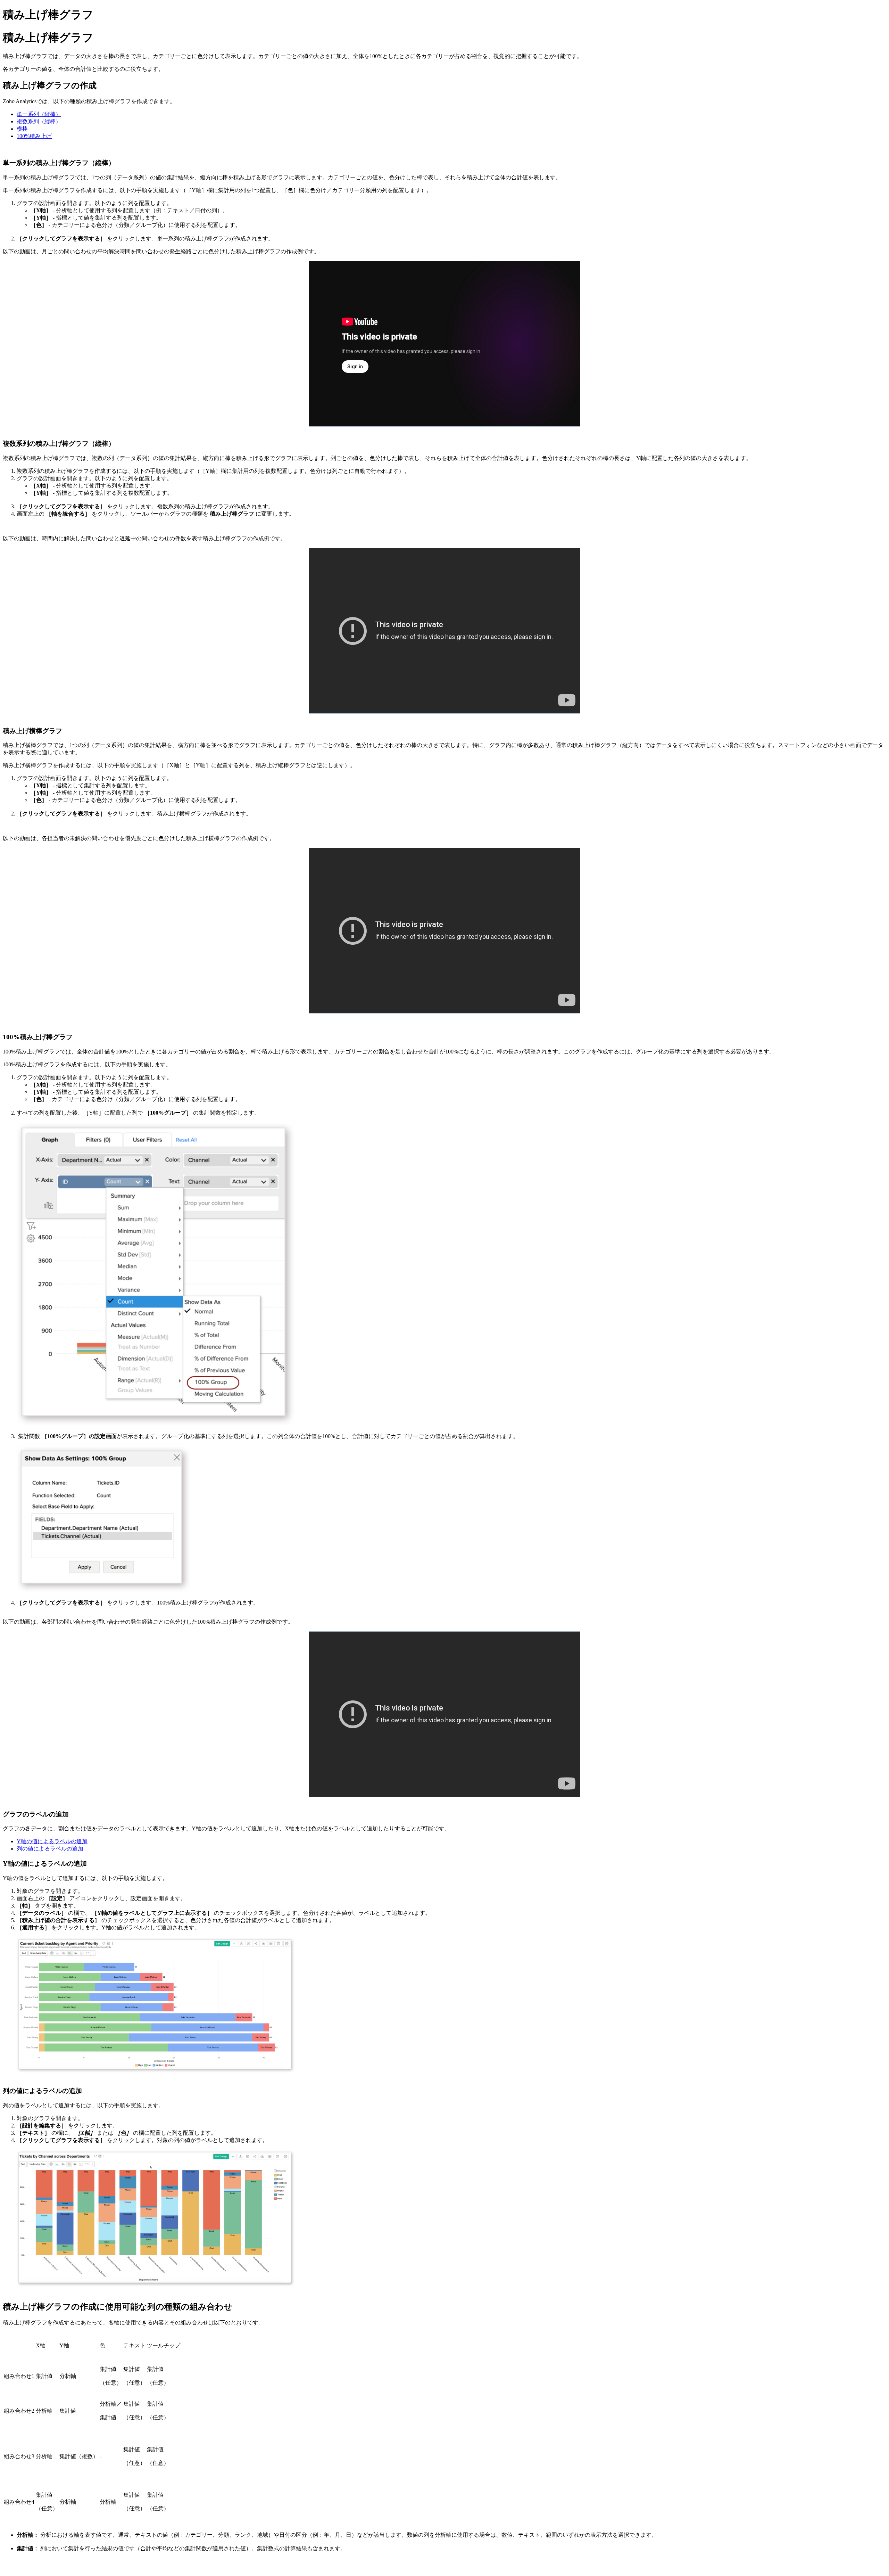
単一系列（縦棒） (39, 114)
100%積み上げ (34, 136)
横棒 (22, 129)
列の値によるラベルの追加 (50, 1849)
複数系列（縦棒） (39, 121)
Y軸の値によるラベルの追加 (52, 1841)
